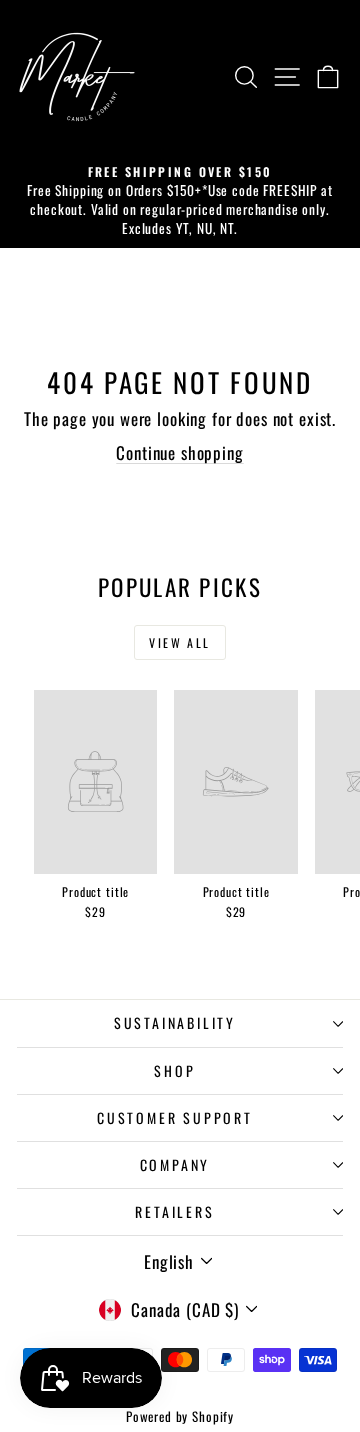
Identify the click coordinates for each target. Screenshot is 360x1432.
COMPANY (175, 1164)
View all (179, 642)
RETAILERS (174, 1211)
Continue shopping (179, 452)
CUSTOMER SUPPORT (175, 1117)
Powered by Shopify (180, 1416)
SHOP (174, 1070)
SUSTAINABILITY (175, 1022)
